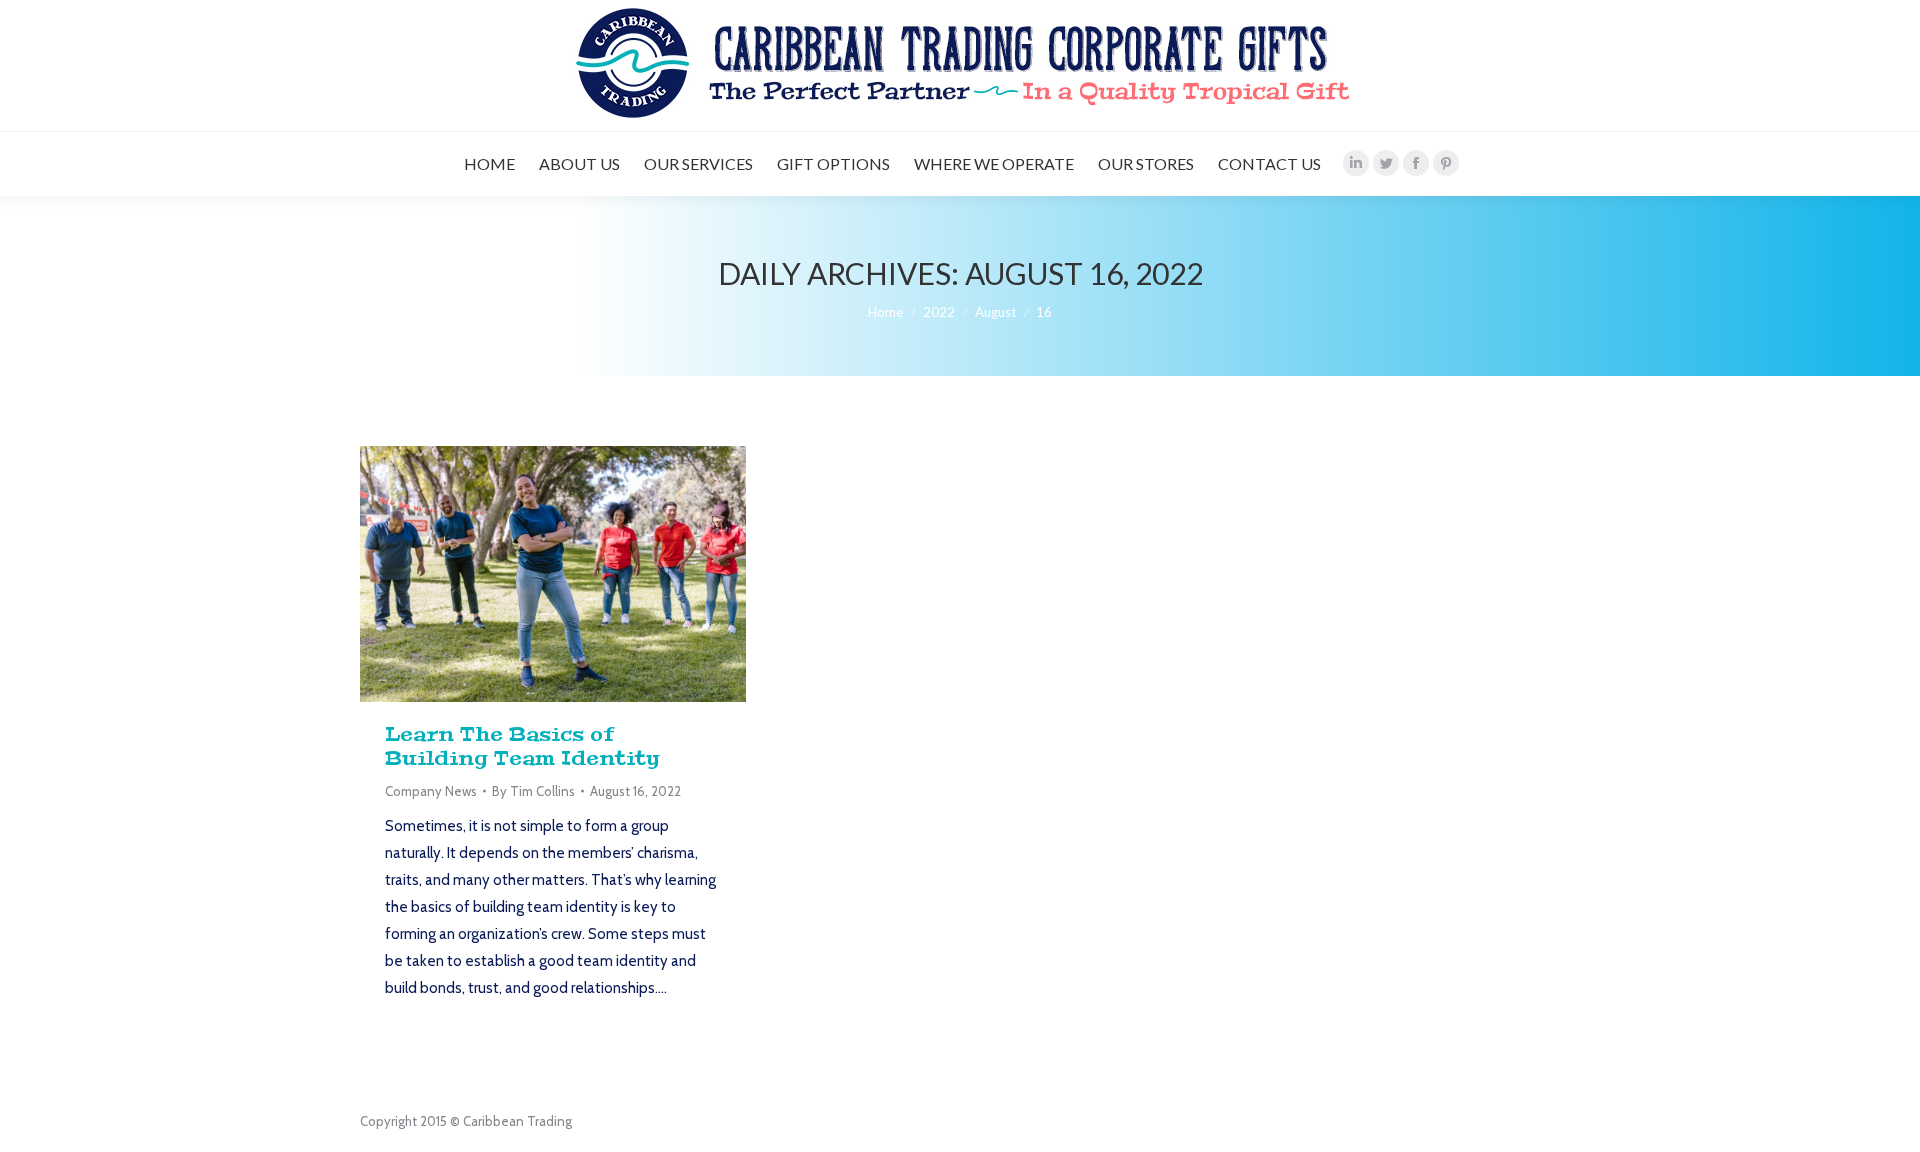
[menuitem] (489, 164)
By (533, 791)
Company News (431, 791)
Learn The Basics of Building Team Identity (522, 746)
